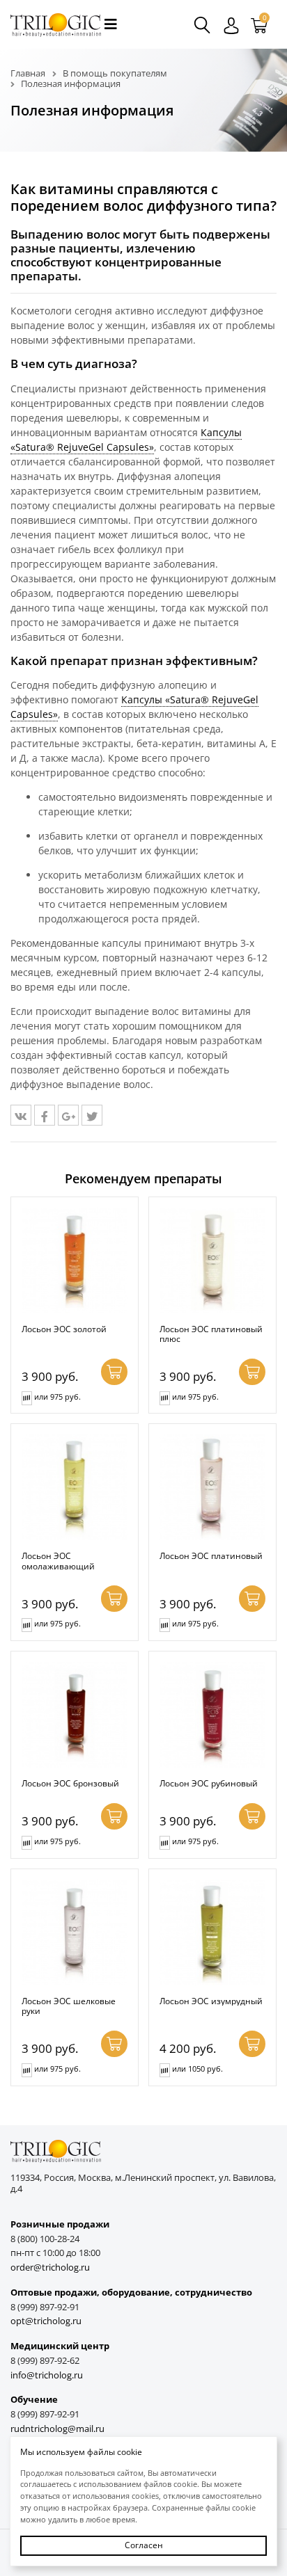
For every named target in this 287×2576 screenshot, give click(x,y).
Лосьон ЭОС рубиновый (209, 1783)
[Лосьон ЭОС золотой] (75, 1261)
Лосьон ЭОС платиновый (211, 1555)
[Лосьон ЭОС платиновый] (212, 1487)
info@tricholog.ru (47, 2375)
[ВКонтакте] (21, 1115)
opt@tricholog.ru (46, 2321)
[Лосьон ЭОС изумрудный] (212, 1933)
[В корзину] (114, 1372)
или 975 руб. (57, 1397)
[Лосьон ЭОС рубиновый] (212, 1715)
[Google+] (68, 1115)
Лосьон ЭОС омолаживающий (58, 1561)
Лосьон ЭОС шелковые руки (69, 2006)
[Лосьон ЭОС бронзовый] (75, 1715)
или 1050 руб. (197, 2069)
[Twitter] (92, 1115)
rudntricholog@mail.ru (57, 2429)
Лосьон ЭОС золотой (64, 1329)
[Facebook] (45, 1115)
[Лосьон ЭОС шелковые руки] (75, 1933)
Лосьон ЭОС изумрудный (211, 2001)
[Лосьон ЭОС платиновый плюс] (212, 1261)
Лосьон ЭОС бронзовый (70, 1783)
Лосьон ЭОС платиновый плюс (211, 1334)
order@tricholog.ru (50, 2267)
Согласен (144, 2545)
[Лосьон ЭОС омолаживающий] (75, 1487)
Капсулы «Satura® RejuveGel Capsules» (126, 440)
